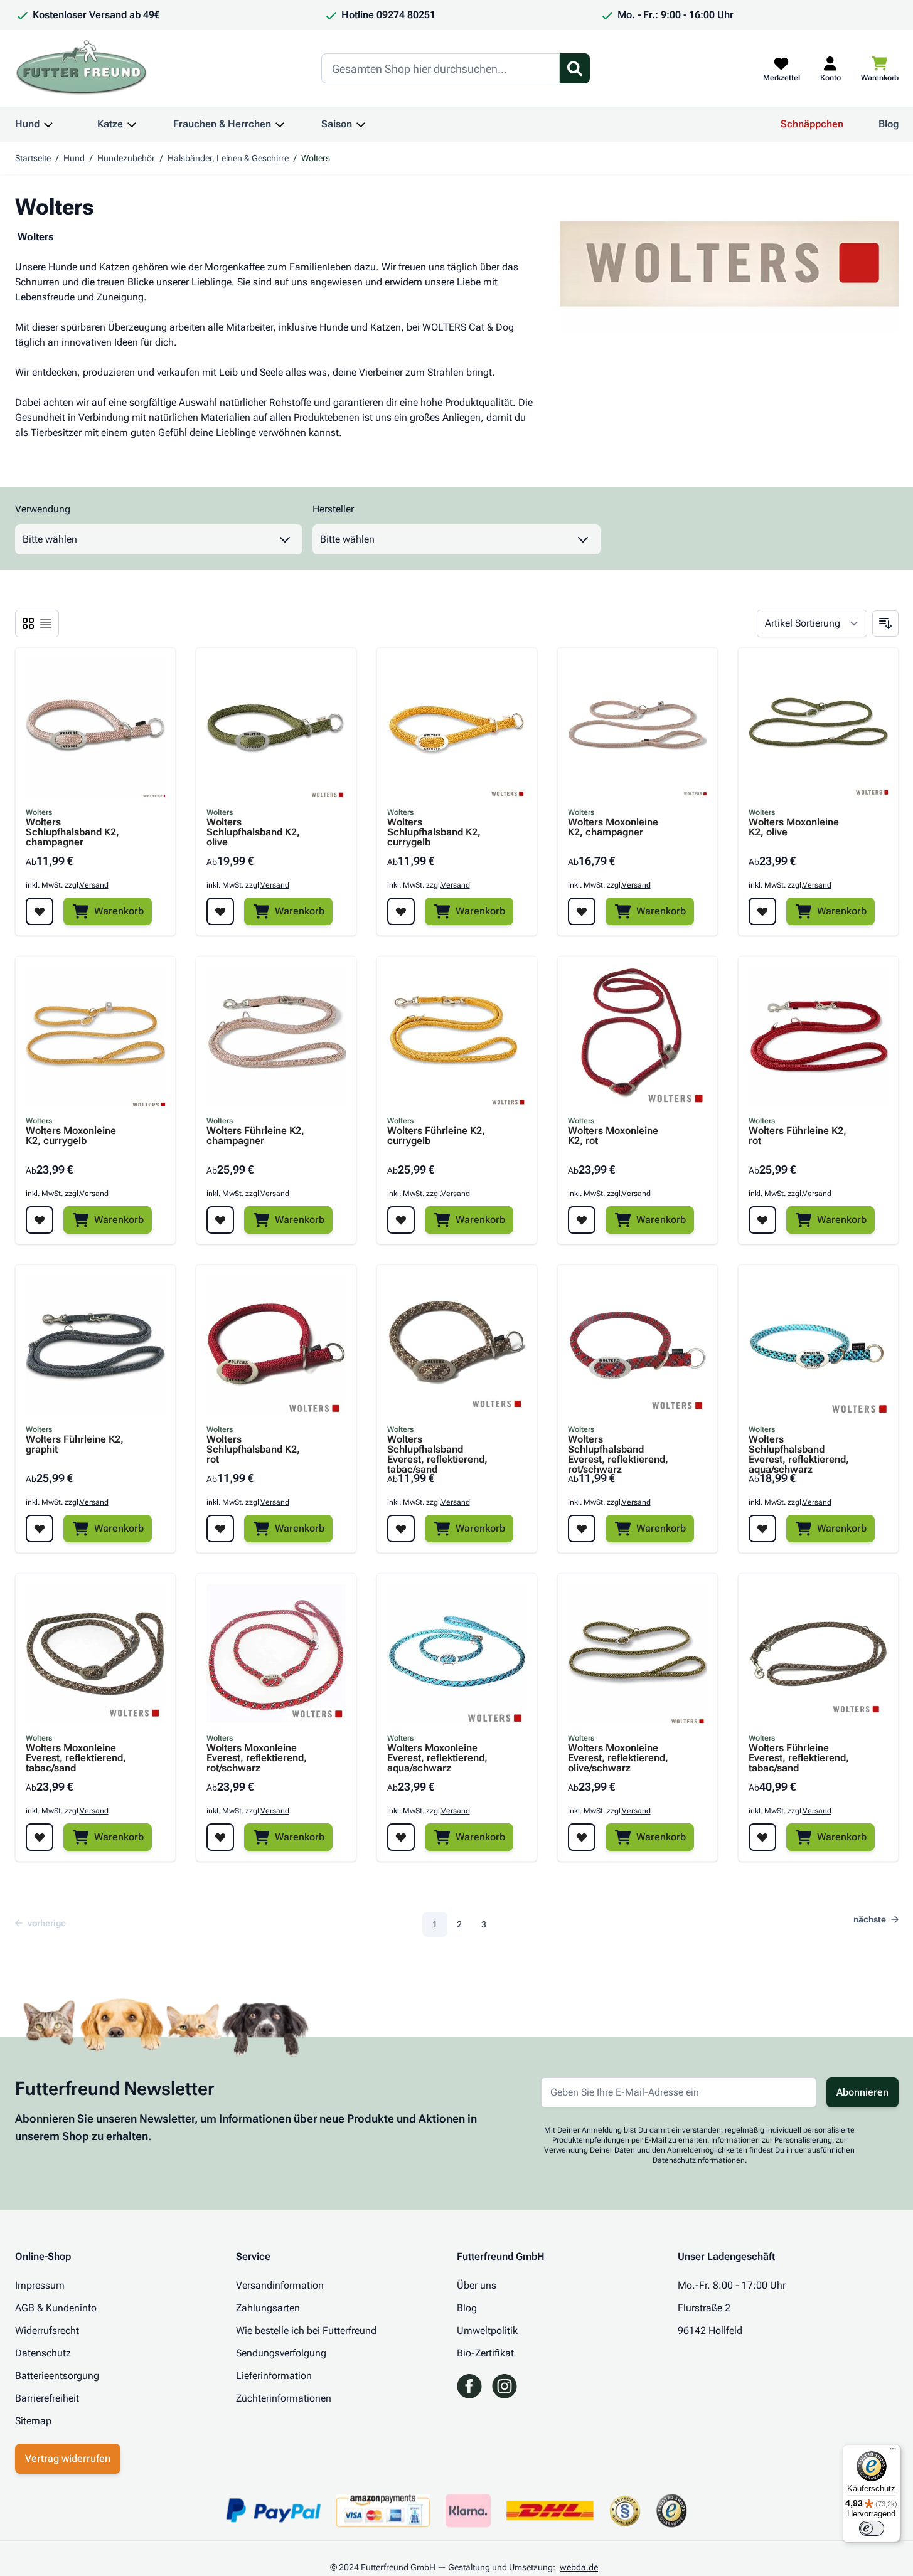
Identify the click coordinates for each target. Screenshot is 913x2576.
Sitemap (33, 2421)
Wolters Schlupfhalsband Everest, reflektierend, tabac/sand (437, 1450)
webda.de (579, 2567)
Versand (94, 885)
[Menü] (893, 2452)
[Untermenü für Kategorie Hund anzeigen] (48, 124)
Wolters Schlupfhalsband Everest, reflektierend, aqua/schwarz (799, 1450)
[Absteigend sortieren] (885, 623)
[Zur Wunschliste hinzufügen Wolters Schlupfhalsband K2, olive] (220, 911)
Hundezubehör (126, 158)
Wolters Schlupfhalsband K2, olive (253, 832)
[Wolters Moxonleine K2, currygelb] (95, 1036)
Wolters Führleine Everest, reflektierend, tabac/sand (799, 1758)
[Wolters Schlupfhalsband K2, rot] (276, 1345)
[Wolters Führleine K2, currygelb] (457, 1036)
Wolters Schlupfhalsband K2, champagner (72, 832)
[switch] (872, 2528)
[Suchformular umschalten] (575, 68)
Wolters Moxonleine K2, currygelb (71, 1136)
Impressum (40, 2285)
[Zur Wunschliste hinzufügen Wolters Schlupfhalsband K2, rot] (220, 1529)
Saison (337, 124)
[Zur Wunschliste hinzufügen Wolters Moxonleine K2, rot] (582, 1220)
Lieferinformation (274, 2376)
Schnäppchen (812, 124)
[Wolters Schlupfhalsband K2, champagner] (95, 728)
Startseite (33, 158)
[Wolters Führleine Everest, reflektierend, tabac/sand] (818, 1653)
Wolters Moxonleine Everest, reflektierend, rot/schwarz (257, 1758)
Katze (110, 124)
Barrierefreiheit (47, 2398)
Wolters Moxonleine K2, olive (794, 828)
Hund (27, 124)
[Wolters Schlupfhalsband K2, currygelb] (457, 728)
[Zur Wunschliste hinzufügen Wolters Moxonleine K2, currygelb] (40, 1220)
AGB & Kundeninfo (56, 2308)
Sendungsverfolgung (281, 2353)
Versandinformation (280, 2285)
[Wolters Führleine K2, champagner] (276, 1036)
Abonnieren (862, 2092)
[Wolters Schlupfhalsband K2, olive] (276, 728)
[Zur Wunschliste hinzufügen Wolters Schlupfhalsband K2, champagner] (40, 911)
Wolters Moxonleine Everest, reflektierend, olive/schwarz (618, 1758)
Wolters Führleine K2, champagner (255, 1136)
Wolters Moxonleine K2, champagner (613, 828)
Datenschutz (43, 2353)
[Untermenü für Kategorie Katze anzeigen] (132, 124)
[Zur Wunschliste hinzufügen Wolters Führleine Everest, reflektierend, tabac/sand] (762, 1837)
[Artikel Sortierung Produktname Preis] (812, 623)
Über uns (477, 2285)
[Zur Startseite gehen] (82, 68)
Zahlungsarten (268, 2308)
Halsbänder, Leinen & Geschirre (228, 158)
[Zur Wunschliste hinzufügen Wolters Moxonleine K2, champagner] (582, 911)
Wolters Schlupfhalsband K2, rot (253, 1450)
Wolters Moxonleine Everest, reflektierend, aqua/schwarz (437, 1758)
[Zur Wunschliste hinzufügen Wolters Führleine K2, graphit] (40, 1529)
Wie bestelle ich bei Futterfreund (306, 2330)
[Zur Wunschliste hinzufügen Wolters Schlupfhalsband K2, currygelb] (401, 911)
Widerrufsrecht (47, 2330)
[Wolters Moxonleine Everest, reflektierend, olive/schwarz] (638, 1653)
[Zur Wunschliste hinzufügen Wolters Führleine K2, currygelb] (401, 1220)
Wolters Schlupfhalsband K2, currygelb (434, 832)
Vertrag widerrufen (68, 2458)
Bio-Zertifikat (485, 2353)
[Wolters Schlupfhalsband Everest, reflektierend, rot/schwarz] (638, 1345)
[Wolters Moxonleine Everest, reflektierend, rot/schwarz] (276, 1653)
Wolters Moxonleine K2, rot (613, 1136)
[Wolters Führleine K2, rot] (818, 1036)
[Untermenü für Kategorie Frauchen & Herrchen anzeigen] (280, 124)
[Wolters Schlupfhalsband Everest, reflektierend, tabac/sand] (457, 1345)
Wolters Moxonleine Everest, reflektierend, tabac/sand (76, 1758)
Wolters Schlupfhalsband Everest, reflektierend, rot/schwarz (618, 1450)
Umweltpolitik (487, 2330)
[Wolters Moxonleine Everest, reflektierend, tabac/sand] (95, 1653)
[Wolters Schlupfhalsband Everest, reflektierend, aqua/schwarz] (818, 1345)
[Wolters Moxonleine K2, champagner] (638, 728)
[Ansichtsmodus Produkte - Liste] (28, 623)
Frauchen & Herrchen (222, 124)
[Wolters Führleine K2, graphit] (95, 1345)
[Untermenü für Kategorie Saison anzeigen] (361, 124)
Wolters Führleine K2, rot (798, 1136)
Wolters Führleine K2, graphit (75, 1445)
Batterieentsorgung (57, 2376)
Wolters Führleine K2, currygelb (436, 1136)
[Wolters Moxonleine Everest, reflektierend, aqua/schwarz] (457, 1653)
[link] (44, 1923)
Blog (889, 124)
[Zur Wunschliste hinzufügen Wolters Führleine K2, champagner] (220, 1220)
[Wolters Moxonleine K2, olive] (818, 728)
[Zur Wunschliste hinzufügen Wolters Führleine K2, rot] (762, 1220)
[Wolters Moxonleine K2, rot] (638, 1036)
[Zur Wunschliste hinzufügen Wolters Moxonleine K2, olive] (762, 911)
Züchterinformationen (284, 2398)
